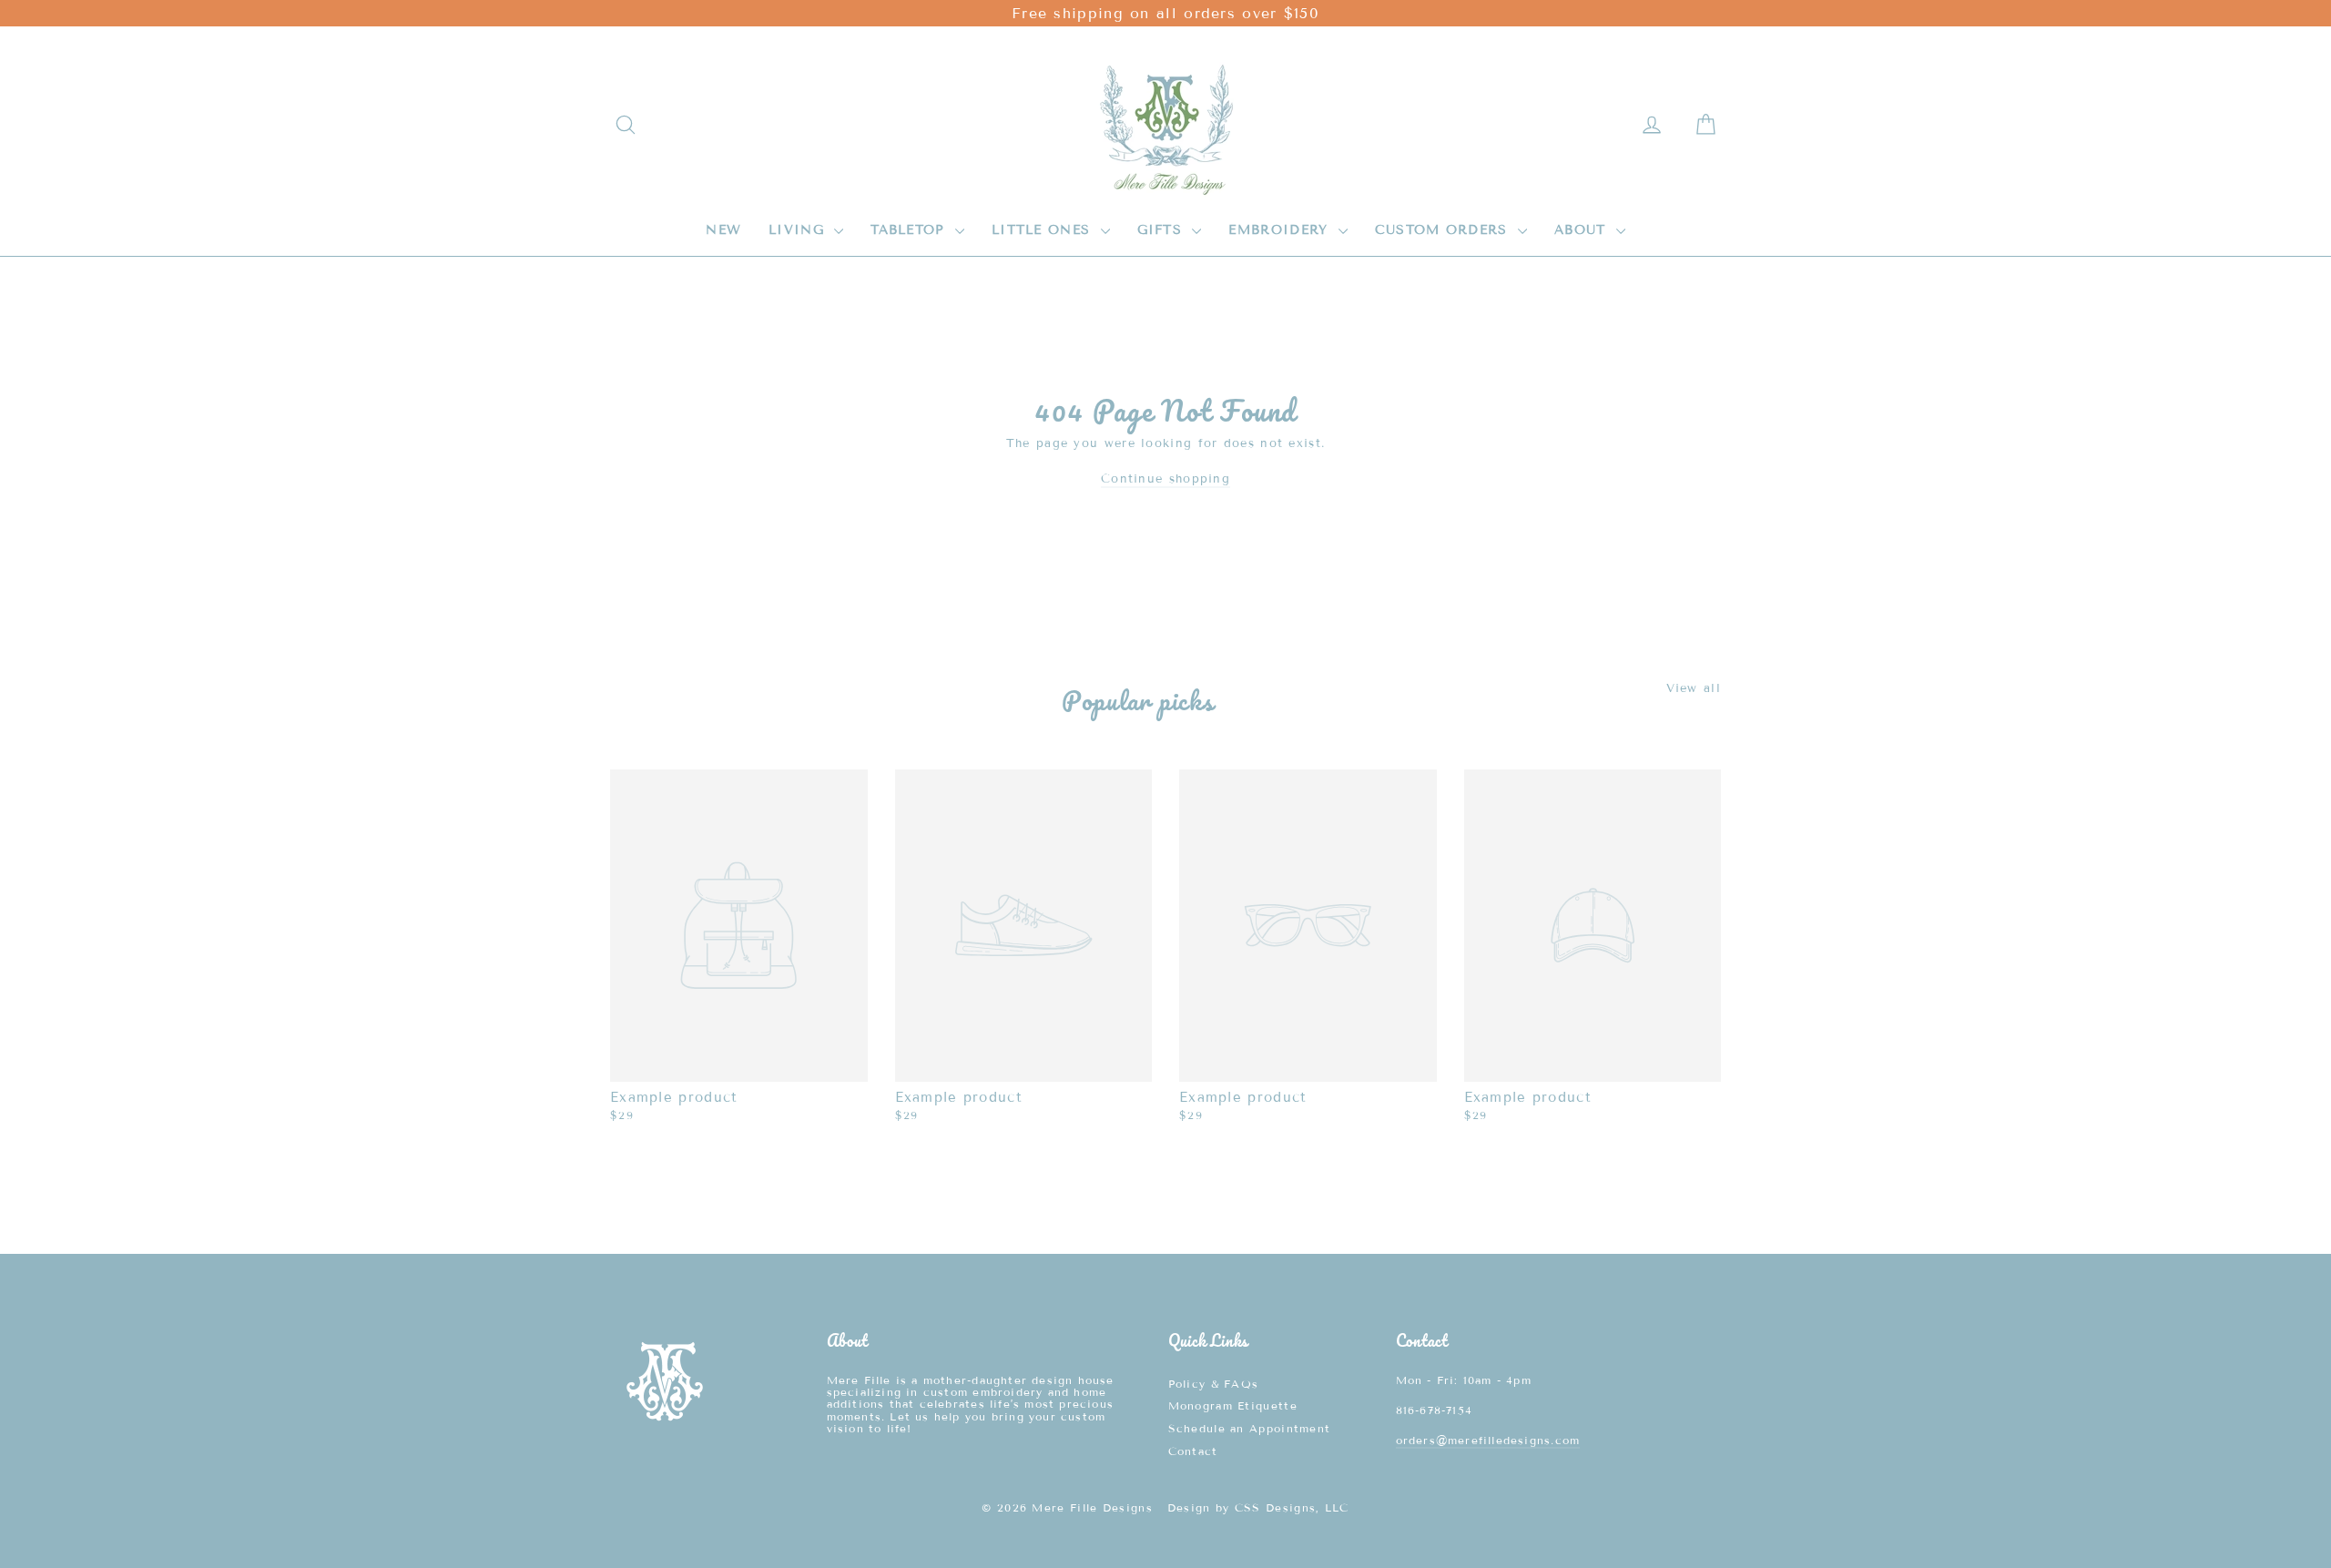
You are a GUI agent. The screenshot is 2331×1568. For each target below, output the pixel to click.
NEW (723, 230)
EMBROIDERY (1281, 230)
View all (1694, 688)
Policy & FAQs (1214, 1384)
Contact (1193, 1451)
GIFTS (1163, 230)
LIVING (799, 230)
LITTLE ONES (1044, 230)
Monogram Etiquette (1233, 1405)
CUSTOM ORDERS (1444, 230)
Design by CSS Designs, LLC (1258, 1507)
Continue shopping (1165, 479)
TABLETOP (911, 230)
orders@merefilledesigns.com (1488, 1440)
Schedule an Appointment (1250, 1428)
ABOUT (1583, 230)
